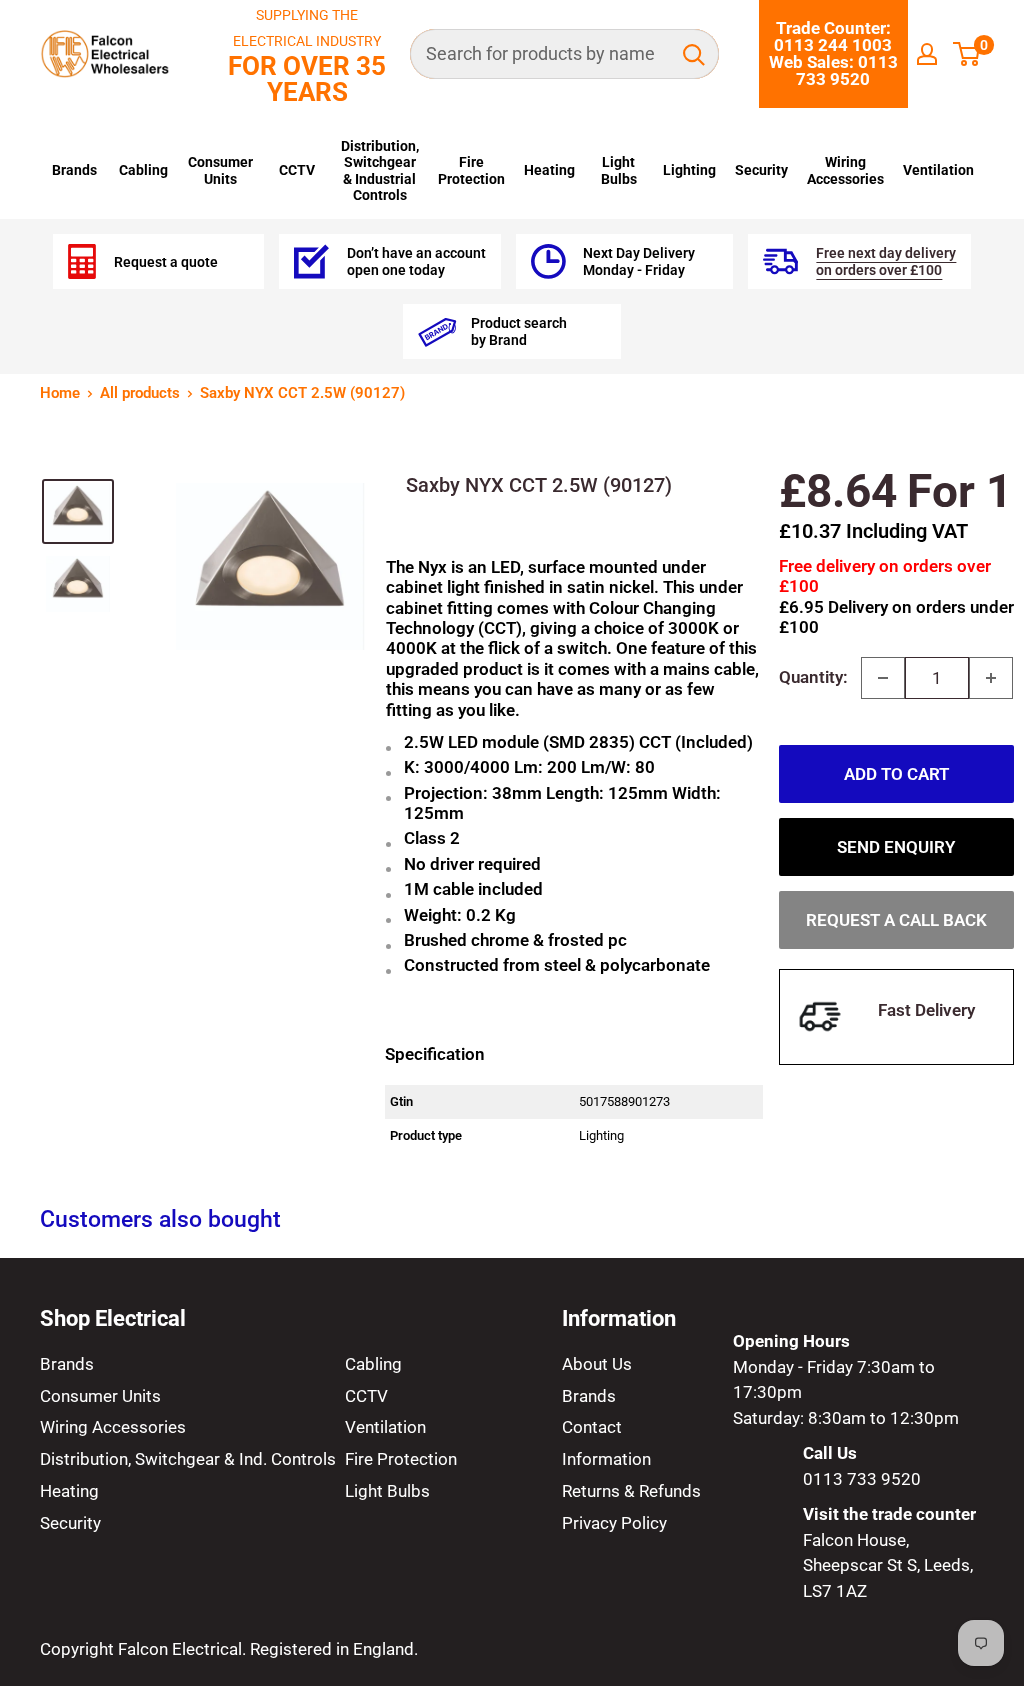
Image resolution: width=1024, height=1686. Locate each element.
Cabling (143, 170)
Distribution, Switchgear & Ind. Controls (188, 1459)
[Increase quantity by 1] (991, 678)
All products (140, 393)
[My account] (927, 54)
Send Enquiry (896, 847)
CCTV (297, 170)
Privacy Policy (614, 1523)
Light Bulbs (619, 170)
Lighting (689, 170)
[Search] (694, 54)
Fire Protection (471, 170)
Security (761, 170)
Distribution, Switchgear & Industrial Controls (380, 170)
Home (60, 393)
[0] (967, 54)
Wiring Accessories (845, 170)
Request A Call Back (896, 920)
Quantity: (813, 677)
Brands (74, 170)
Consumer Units (220, 170)
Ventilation (938, 170)
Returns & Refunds (631, 1491)
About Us (597, 1364)
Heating (549, 170)
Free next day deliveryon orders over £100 (886, 261)
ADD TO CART (896, 774)
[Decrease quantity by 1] (883, 678)
